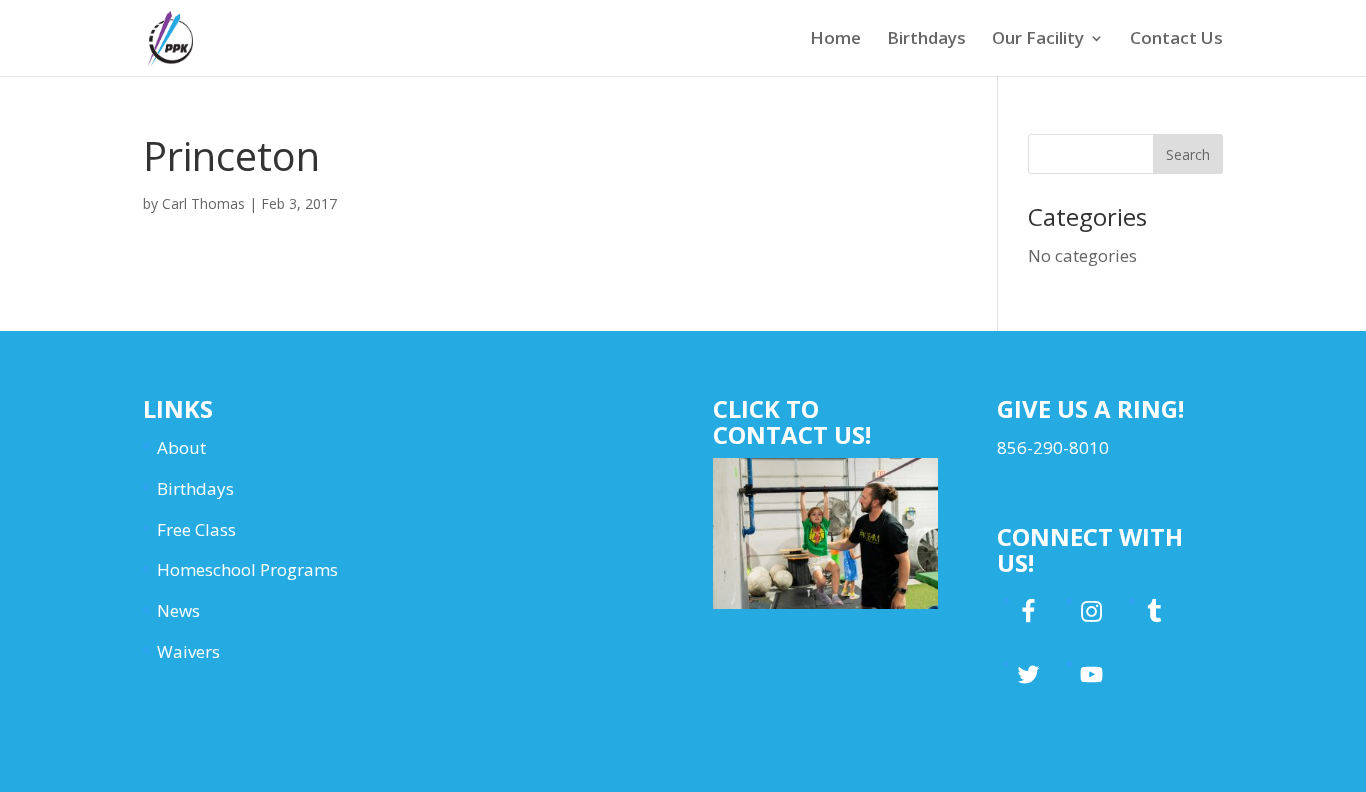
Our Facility (1038, 40)
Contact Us (1176, 40)
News (178, 610)
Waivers (188, 651)
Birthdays (926, 40)
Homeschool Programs (247, 569)
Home (835, 40)
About (181, 447)
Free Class (196, 529)
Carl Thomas (203, 203)
